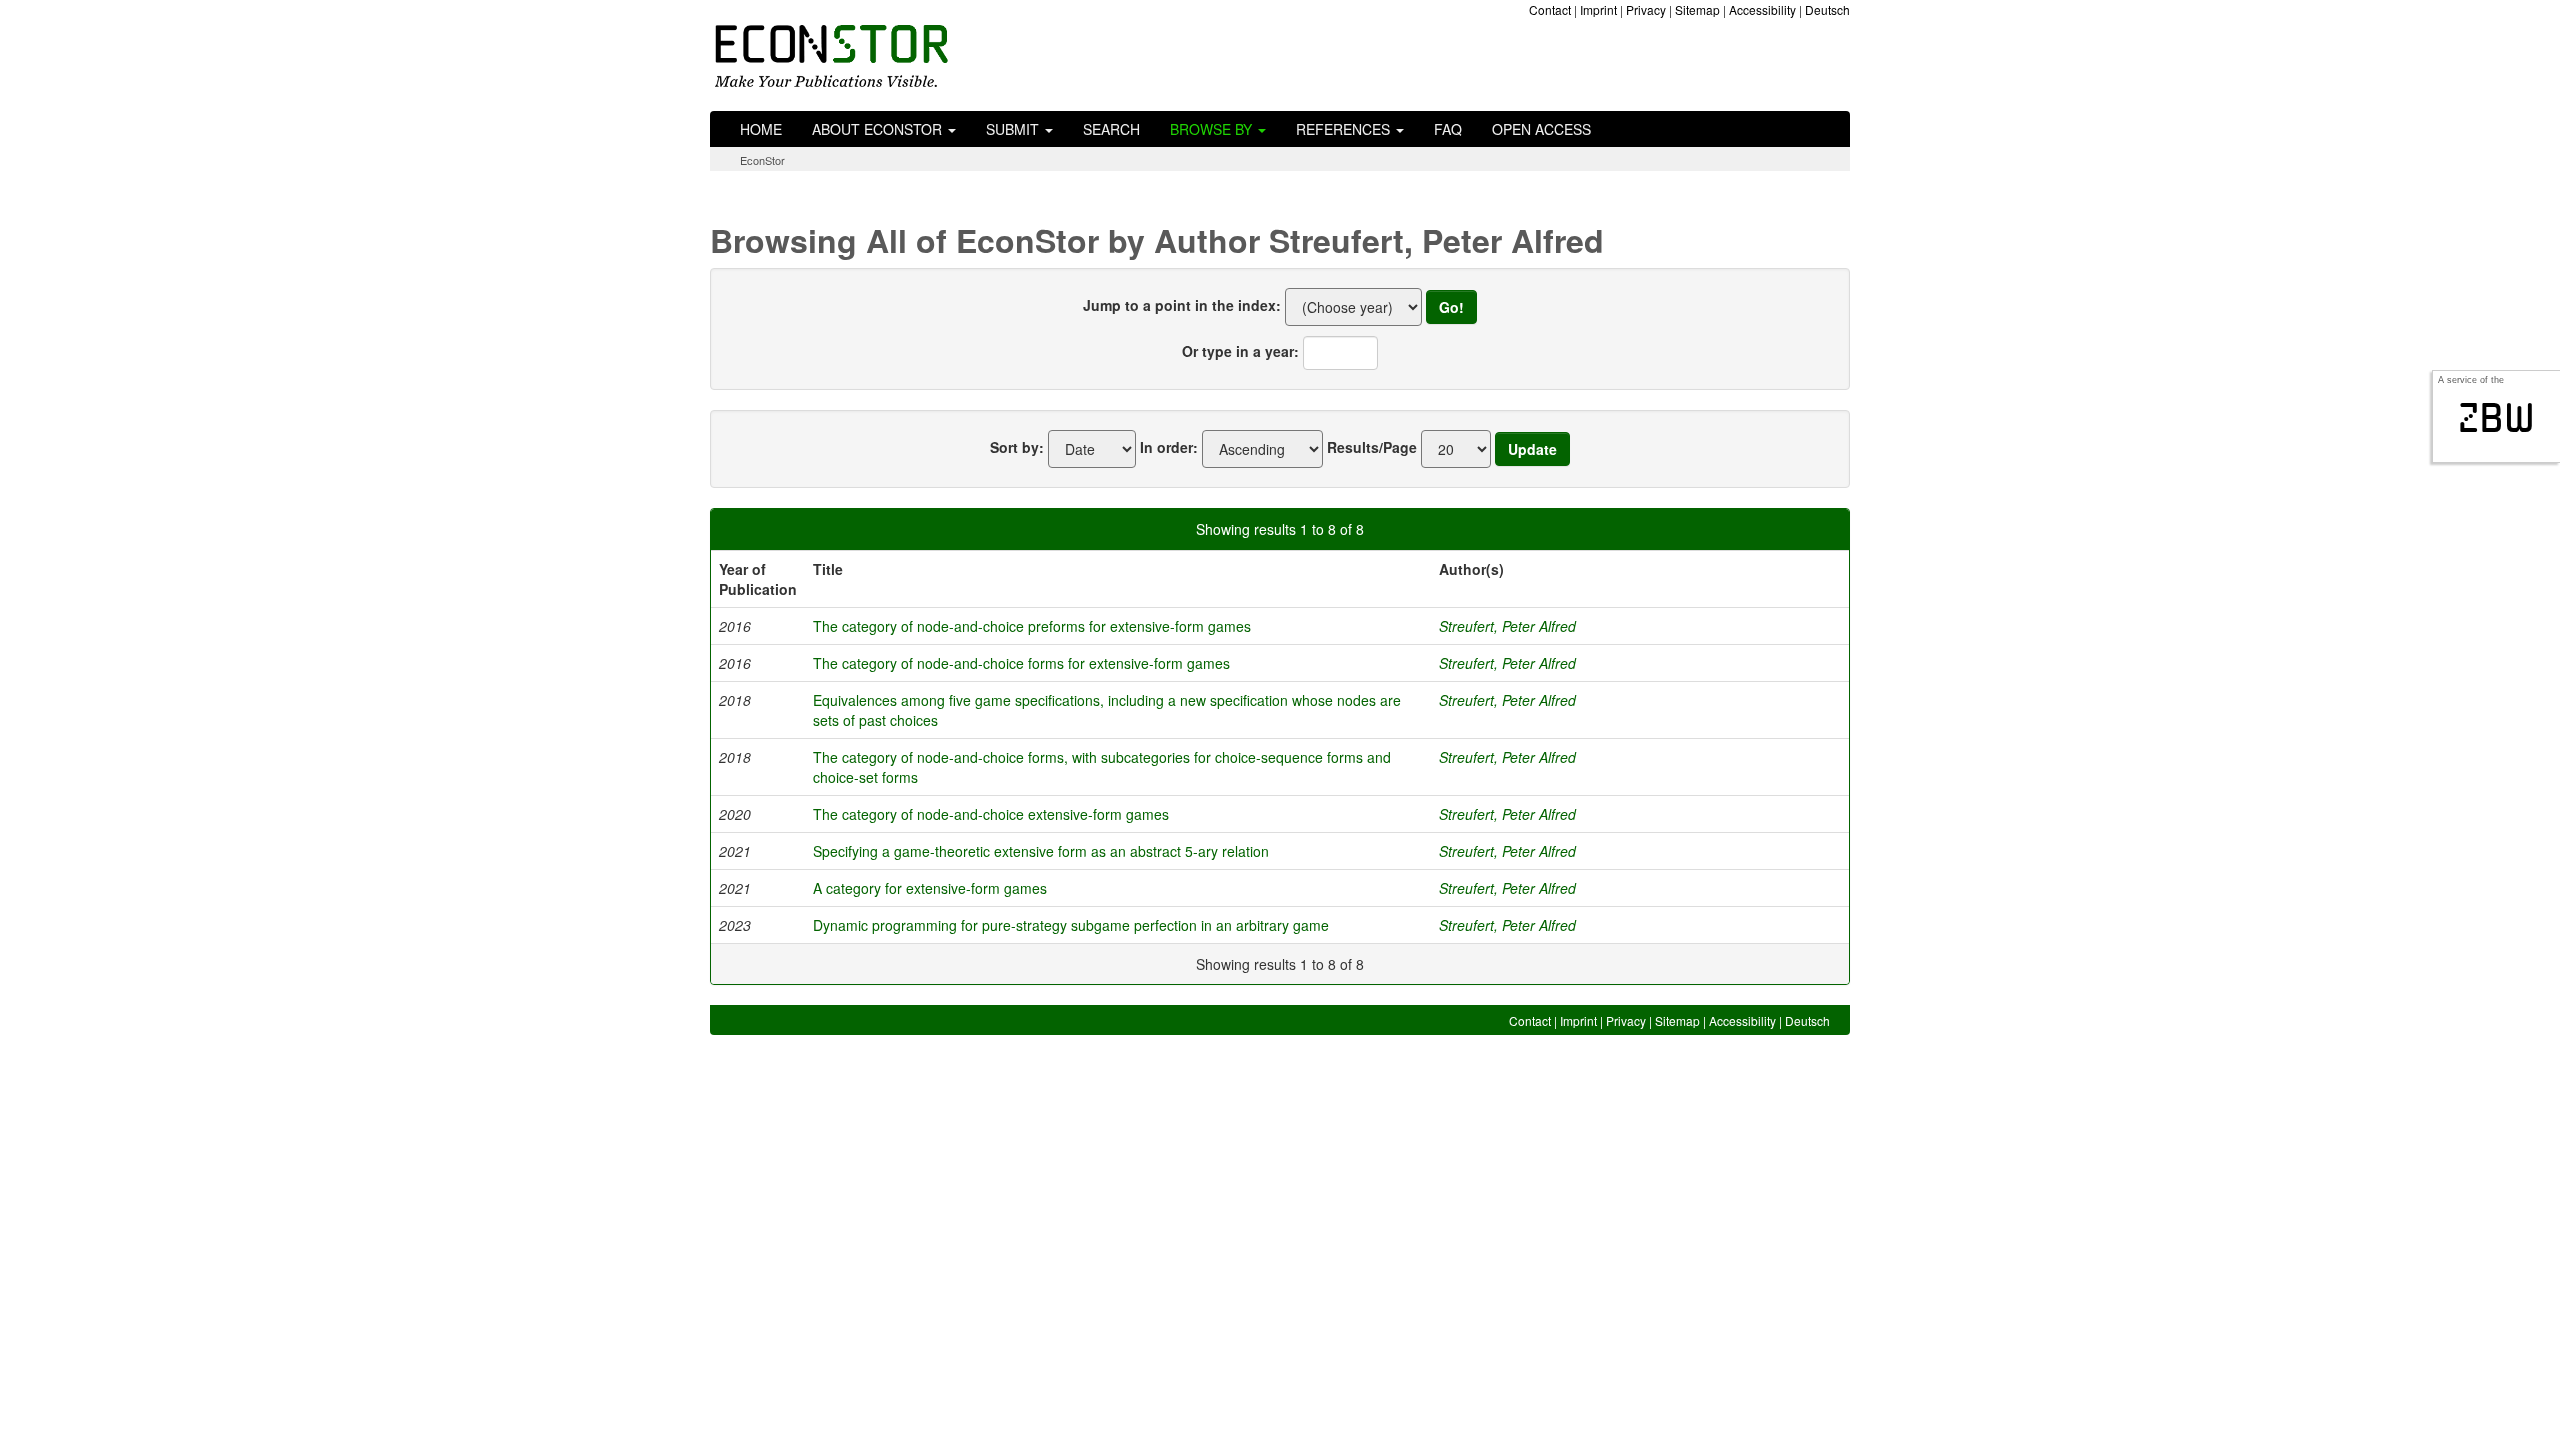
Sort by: (1017, 447)
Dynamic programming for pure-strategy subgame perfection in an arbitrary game (1071, 925)
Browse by (1213, 129)
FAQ (1448, 129)
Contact (1550, 9)
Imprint (1598, 9)
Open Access (1541, 129)
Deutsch (1827, 9)
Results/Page (1372, 447)
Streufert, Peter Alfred (1507, 626)
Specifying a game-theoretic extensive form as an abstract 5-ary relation (1041, 851)
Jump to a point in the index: (1182, 305)
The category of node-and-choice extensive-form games (991, 814)
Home (761, 129)
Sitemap (1697, 9)
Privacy (1646, 9)
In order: (1169, 447)
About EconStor (879, 129)
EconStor (762, 160)
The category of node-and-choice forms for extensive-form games (1021, 663)
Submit (1014, 129)
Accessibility (1762, 9)
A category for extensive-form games (930, 888)
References (1345, 129)
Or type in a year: (1240, 351)
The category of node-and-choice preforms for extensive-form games (1032, 626)
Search (1111, 129)
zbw (2496, 418)
